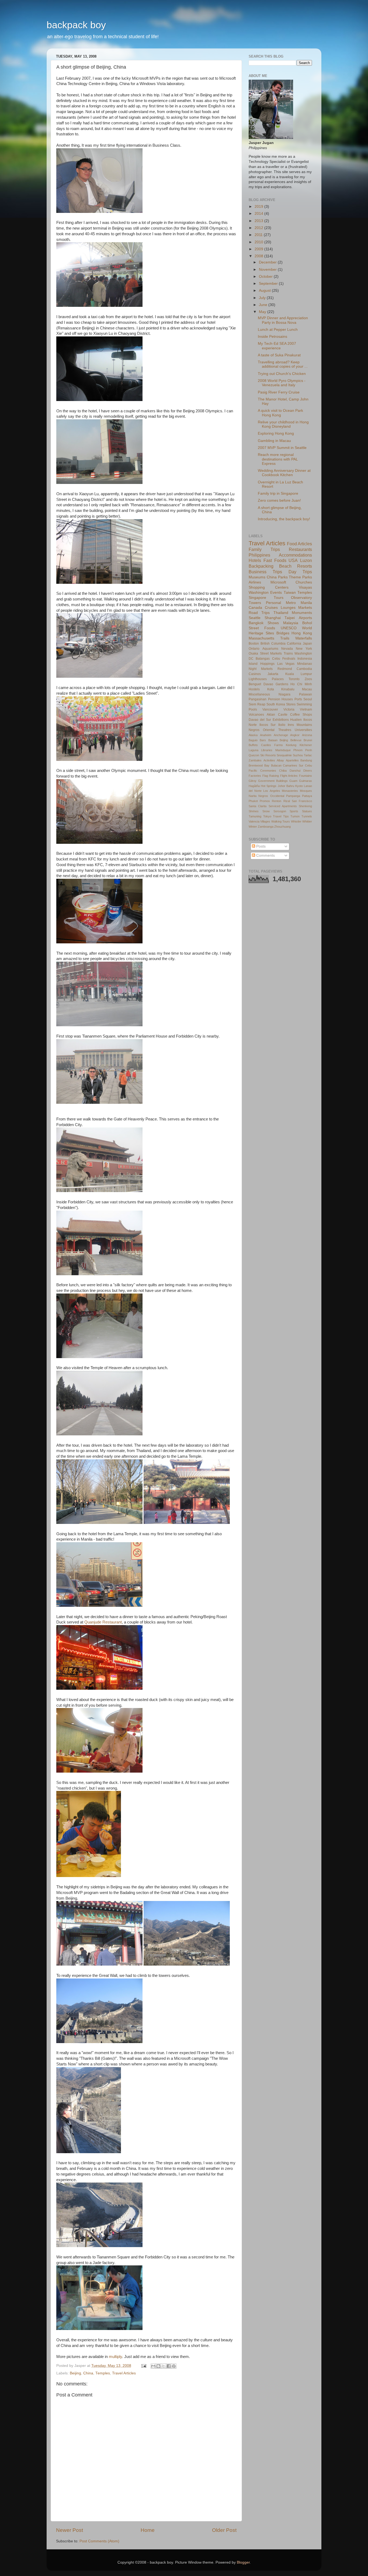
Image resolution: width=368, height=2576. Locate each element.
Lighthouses (258, 679)
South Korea (276, 704)
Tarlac (308, 755)
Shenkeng (305, 806)
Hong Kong (302, 633)
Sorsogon (280, 811)
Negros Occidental (271, 796)
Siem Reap (257, 704)
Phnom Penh (303, 750)
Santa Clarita (258, 806)
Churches (304, 582)
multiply (115, 2357)
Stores (291, 704)
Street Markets (271, 653)
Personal (273, 603)
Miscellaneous (259, 694)
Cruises (271, 608)
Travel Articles (124, 2373)
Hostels (254, 689)
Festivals (289, 659)
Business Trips (265, 572)
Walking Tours (281, 821)
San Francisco (302, 801)
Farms (279, 745)
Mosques (306, 791)
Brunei (308, 740)
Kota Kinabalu (281, 689)
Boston (254, 644)
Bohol (307, 623)
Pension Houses (281, 699)
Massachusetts (261, 638)
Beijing (75, 2373)
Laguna (254, 750)
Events (276, 593)
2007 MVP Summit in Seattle (282, 448)
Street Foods (262, 628)
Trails (285, 638)
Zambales (255, 760)
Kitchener (306, 745)
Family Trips (264, 549)
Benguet (255, 684)
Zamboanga (266, 827)
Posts (260, 846)
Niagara (284, 694)
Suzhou (298, 755)
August (265, 291)
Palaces (278, 679)
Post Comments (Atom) (99, 2541)
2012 (259, 228)
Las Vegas (286, 664)
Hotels (255, 560)
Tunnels (307, 816)
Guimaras (305, 781)
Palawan (305, 694)
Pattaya (307, 796)
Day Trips (300, 572)
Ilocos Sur (268, 725)
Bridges (283, 633)
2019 (259, 207)
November (268, 270)
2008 (259, 256)
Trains (288, 653)
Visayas (305, 587)
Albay (280, 760)
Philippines (259, 555)
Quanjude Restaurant (103, 1622)
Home (148, 2530)
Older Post (224, 2530)
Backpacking (261, 566)
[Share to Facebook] (169, 2366)
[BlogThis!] (158, 2366)
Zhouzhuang (282, 827)
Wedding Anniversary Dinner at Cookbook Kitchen (284, 473)
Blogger (243, 2562)
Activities (269, 760)
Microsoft (278, 582)
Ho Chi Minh (301, 684)
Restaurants (300, 549)
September (269, 284)
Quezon (254, 755)
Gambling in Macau (274, 441)
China (88, 2373)
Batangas (263, 659)
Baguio (253, 740)
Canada (255, 608)
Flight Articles (289, 776)
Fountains (305, 776)
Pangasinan (258, 699)
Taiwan (290, 593)
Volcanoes (256, 715)
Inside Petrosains (272, 337)
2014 (259, 214)
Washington (259, 593)
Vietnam (306, 709)
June (264, 305)
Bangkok (256, 623)
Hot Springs (269, 786)
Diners (308, 771)
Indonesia (305, 659)
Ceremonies (268, 771)
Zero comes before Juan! (279, 500)
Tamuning (255, 816)
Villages (265, 821)
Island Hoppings (262, 664)
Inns (291, 725)
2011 (259, 235)
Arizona (307, 735)
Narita (253, 796)
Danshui (295, 771)
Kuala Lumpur (299, 674)
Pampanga (293, 796)
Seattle (255, 618)
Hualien (296, 720)
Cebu (276, 659)
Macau (307, 689)
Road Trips (259, 613)
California (294, 644)
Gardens (282, 684)
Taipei (290, 618)
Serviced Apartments (283, 806)
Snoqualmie (284, 755)
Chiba (283, 771)
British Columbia (273, 644)
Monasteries (290, 791)
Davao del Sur (260, 720)
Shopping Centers (269, 587)
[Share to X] (164, 2366)
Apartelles (292, 760)
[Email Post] (143, 2366)
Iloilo (282, 725)
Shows (273, 623)
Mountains (304, 725)
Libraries (267, 750)
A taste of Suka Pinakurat (279, 355)
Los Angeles (272, 791)
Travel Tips (281, 816)
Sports (294, 811)
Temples (103, 2373)
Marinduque (283, 750)
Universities (303, 730)
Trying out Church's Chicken (282, 374)
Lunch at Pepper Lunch (278, 330)
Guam (293, 781)
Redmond (285, 669)
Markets (305, 608)
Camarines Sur (293, 765)
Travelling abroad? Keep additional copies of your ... (283, 364)
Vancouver (270, 709)
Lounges (288, 608)
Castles (266, 745)
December (268, 262)
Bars (263, 740)
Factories (255, 776)
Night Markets (261, 669)
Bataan (273, 740)
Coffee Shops (301, 715)
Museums (257, 577)
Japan (307, 644)
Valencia (254, 821)
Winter (253, 827)
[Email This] (153, 2366)
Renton (277, 801)
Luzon (306, 560)
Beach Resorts (296, 566)
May (263, 312)
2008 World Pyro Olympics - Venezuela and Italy (282, 383)
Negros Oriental (262, 730)
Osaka (253, 653)
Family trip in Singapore (278, 493)
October (266, 277)
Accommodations (295, 555)
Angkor (295, 735)
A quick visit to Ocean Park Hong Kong (280, 413)
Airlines (255, 582)
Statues (307, 811)
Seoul (308, 699)
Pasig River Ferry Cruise (279, 392)
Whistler (296, 821)
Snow (266, 811)
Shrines (254, 811)
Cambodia (304, 669)
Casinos (255, 674)
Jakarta (273, 674)
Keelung (291, 745)
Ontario (254, 649)
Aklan (271, 715)
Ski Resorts (268, 755)
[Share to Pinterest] (174, 2366)
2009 (259, 249)
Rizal (287, 801)
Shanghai (273, 618)
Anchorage (281, 735)
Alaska (253, 735)
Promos (265, 801)
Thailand (281, 613)
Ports (298, 699)
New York (304, 649)
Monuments (302, 613)
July (263, 298)
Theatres (285, 730)
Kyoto (299, 786)
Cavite (283, 715)
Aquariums (270, 649)
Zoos (308, 679)
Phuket (253, 801)
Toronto (294, 679)
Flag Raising (271, 776)
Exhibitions (281, 720)
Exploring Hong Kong (276, 433)
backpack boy (76, 25)
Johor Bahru (286, 786)
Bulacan (276, 765)
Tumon (295, 816)
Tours (279, 598)
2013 (259, 221)
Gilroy (253, 781)
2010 (259, 242)
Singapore (257, 598)
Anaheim (266, 735)
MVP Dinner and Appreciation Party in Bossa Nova (283, 320)
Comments (265, 855)
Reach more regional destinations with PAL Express (278, 459)
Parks (283, 577)
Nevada (287, 649)
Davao (268, 684)
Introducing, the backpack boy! (284, 519)
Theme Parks (300, 577)
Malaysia (291, 623)
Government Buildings (273, 781)
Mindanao (305, 664)
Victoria (289, 709)
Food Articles (299, 544)
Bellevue (296, 740)
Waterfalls (304, 638)
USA (293, 560)
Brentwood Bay (259, 765)
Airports (305, 618)
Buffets (253, 745)
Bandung (306, 760)
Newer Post (70, 2530)
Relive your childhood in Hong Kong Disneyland (283, 424)
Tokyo (267, 816)
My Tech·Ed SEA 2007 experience (277, 346)
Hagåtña (254, 786)
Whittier (307, 821)
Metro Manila (299, 603)
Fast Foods (275, 560)
